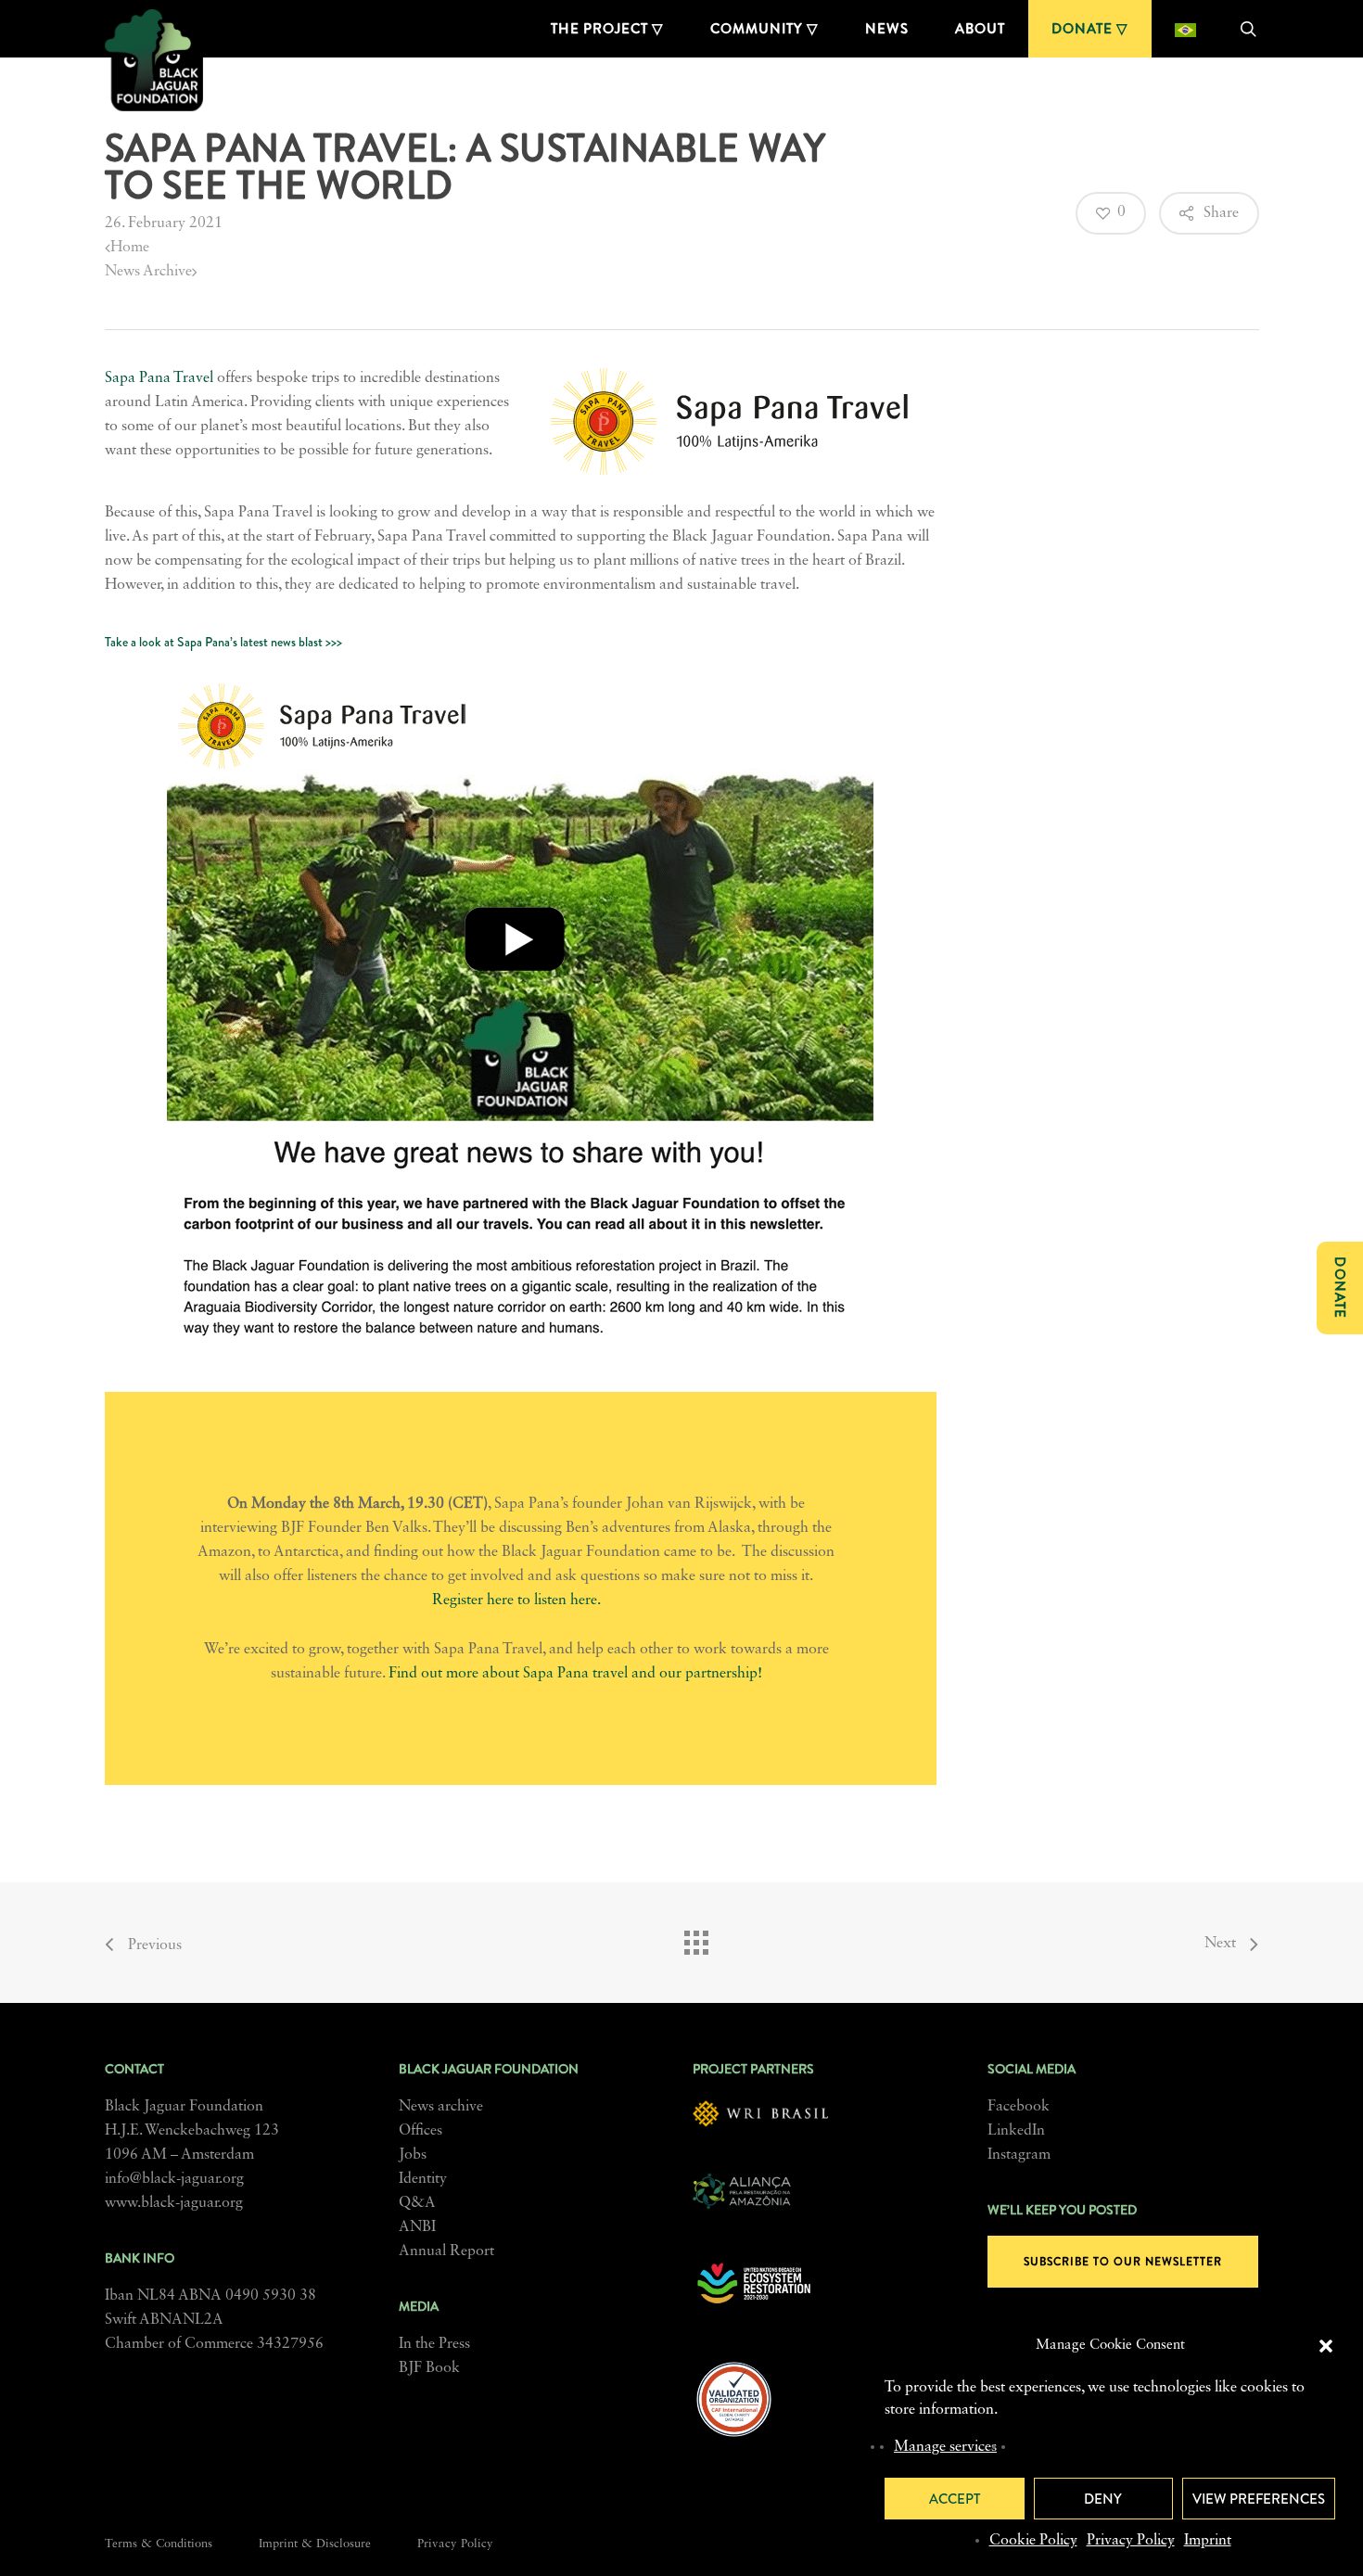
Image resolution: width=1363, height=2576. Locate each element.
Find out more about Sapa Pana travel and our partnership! (575, 1674)
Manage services (945, 2447)
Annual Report (446, 2251)
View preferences (1259, 2499)
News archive (441, 2107)
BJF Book (429, 2368)
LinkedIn (1016, 2131)
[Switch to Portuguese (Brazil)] (1185, 29)
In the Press (434, 2344)
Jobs (413, 2155)
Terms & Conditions (159, 2544)
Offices (420, 2131)
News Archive (148, 272)
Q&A (417, 2203)
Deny (1103, 2499)
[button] (1326, 2346)
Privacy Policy (1131, 2541)
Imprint (1208, 2541)
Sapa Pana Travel (159, 378)
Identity (423, 2179)
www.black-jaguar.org (174, 2203)
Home (130, 248)
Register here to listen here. (516, 1600)
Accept (955, 2499)
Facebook (1019, 2107)
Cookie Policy (1033, 2541)
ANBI (417, 2227)
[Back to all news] (695, 1938)
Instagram (1019, 2155)
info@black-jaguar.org (174, 2179)
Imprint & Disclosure (315, 2544)
